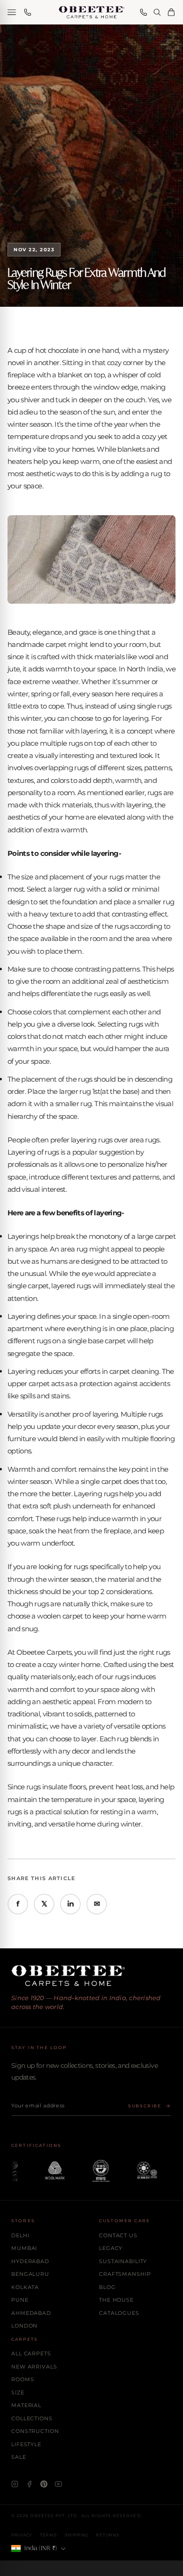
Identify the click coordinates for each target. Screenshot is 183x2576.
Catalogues (119, 2313)
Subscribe (145, 2106)
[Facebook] (29, 2484)
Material (26, 2405)
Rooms (23, 2379)
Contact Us (118, 2235)
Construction (35, 2431)
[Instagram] (15, 2484)
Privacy (22, 2535)
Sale (19, 2457)
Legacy (111, 2248)
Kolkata (25, 2287)
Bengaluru (30, 2274)
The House (116, 2300)
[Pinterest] (44, 2484)
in (71, 1904)
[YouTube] (58, 2484)
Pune (20, 2300)
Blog (107, 2287)
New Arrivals (34, 2367)
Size (18, 2393)
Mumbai (24, 2248)
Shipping (77, 2535)
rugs (63, 1519)
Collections (32, 2418)
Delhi (20, 2235)
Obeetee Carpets (44, 1652)
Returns (107, 2535)
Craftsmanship (125, 2274)
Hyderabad (30, 2261)
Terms (49, 2535)
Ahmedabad (31, 2313)
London (24, 2326)
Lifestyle (26, 2444)
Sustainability (123, 2261)
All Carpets (31, 2353)
